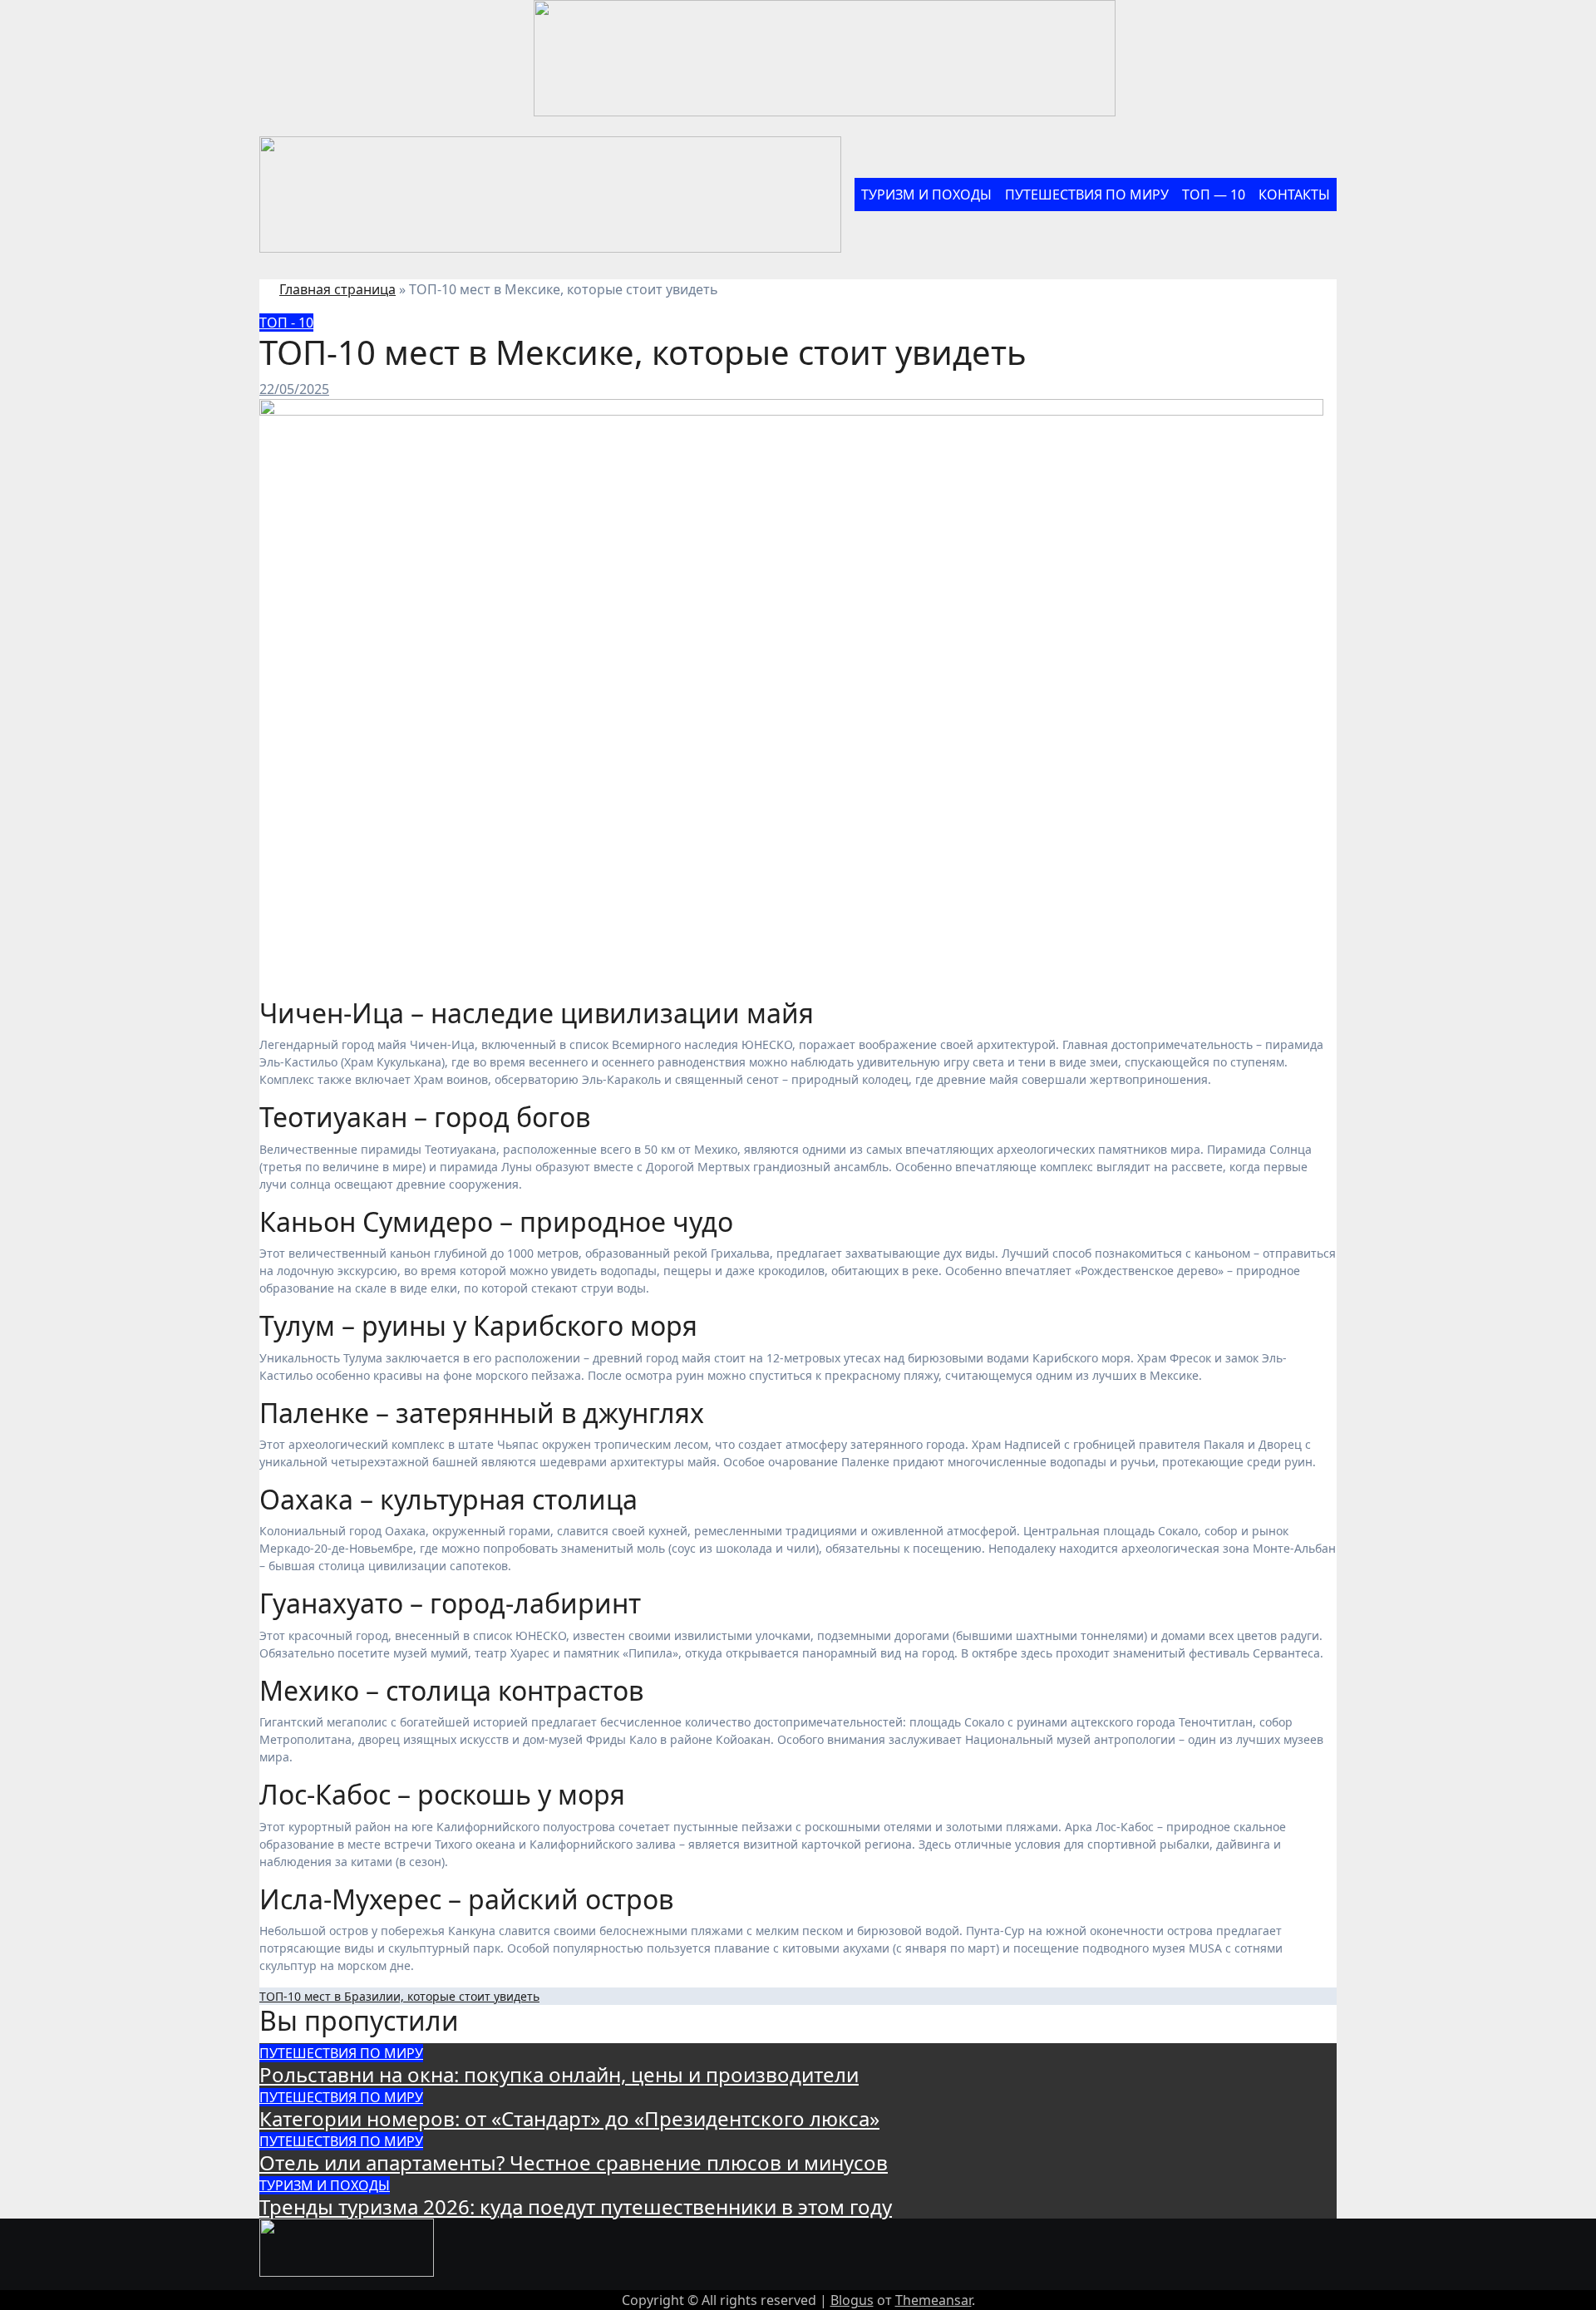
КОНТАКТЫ (1294, 195)
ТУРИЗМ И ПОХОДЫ (926, 195)
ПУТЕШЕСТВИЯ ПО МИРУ (1087, 195)
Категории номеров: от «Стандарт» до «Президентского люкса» (569, 2118)
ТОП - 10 (286, 323)
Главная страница (337, 289)
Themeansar (933, 2300)
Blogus (852, 2300)
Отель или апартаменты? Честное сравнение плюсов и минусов (574, 2162)
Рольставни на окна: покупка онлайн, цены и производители (559, 2074)
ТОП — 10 (1214, 195)
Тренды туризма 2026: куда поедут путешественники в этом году (576, 2207)
